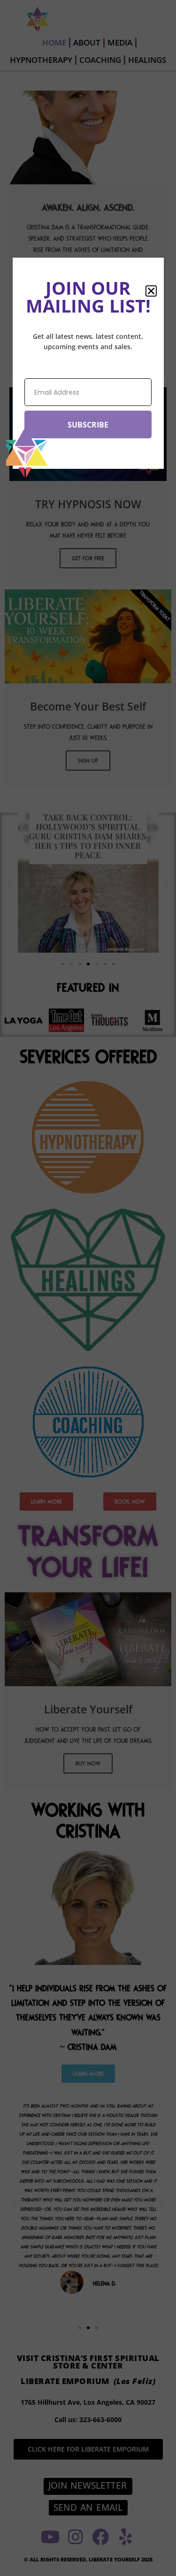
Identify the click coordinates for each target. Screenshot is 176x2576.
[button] (151, 291)
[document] (88, 1288)
